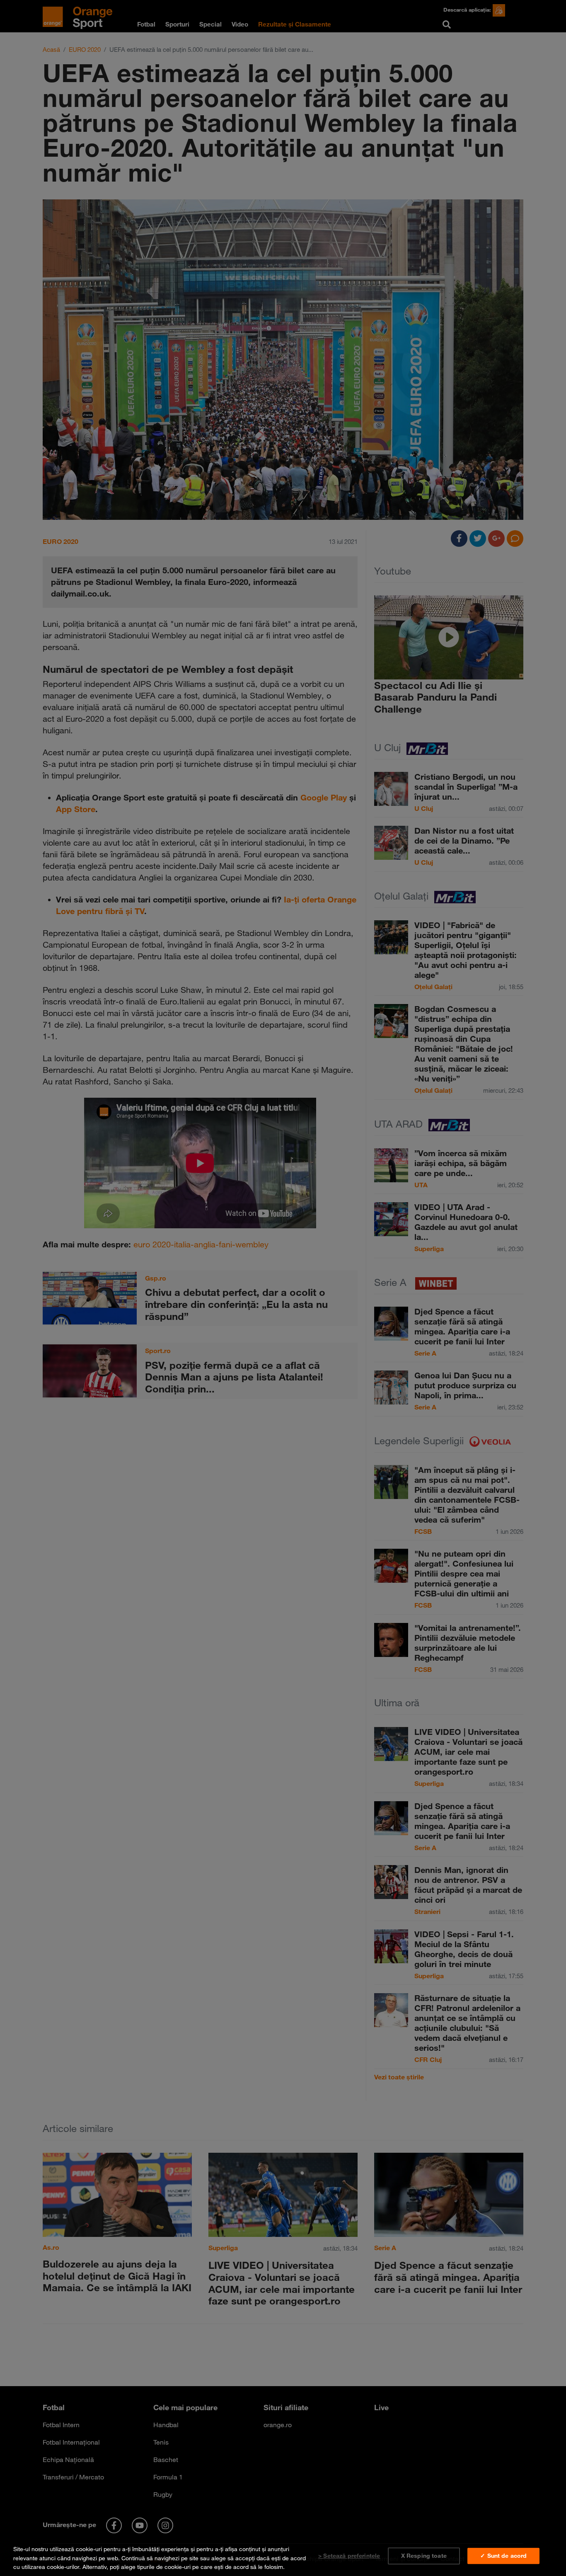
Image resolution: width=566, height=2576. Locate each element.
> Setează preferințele (349, 2556)
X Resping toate (424, 2556)
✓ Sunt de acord (503, 2556)
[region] (283, 2556)
